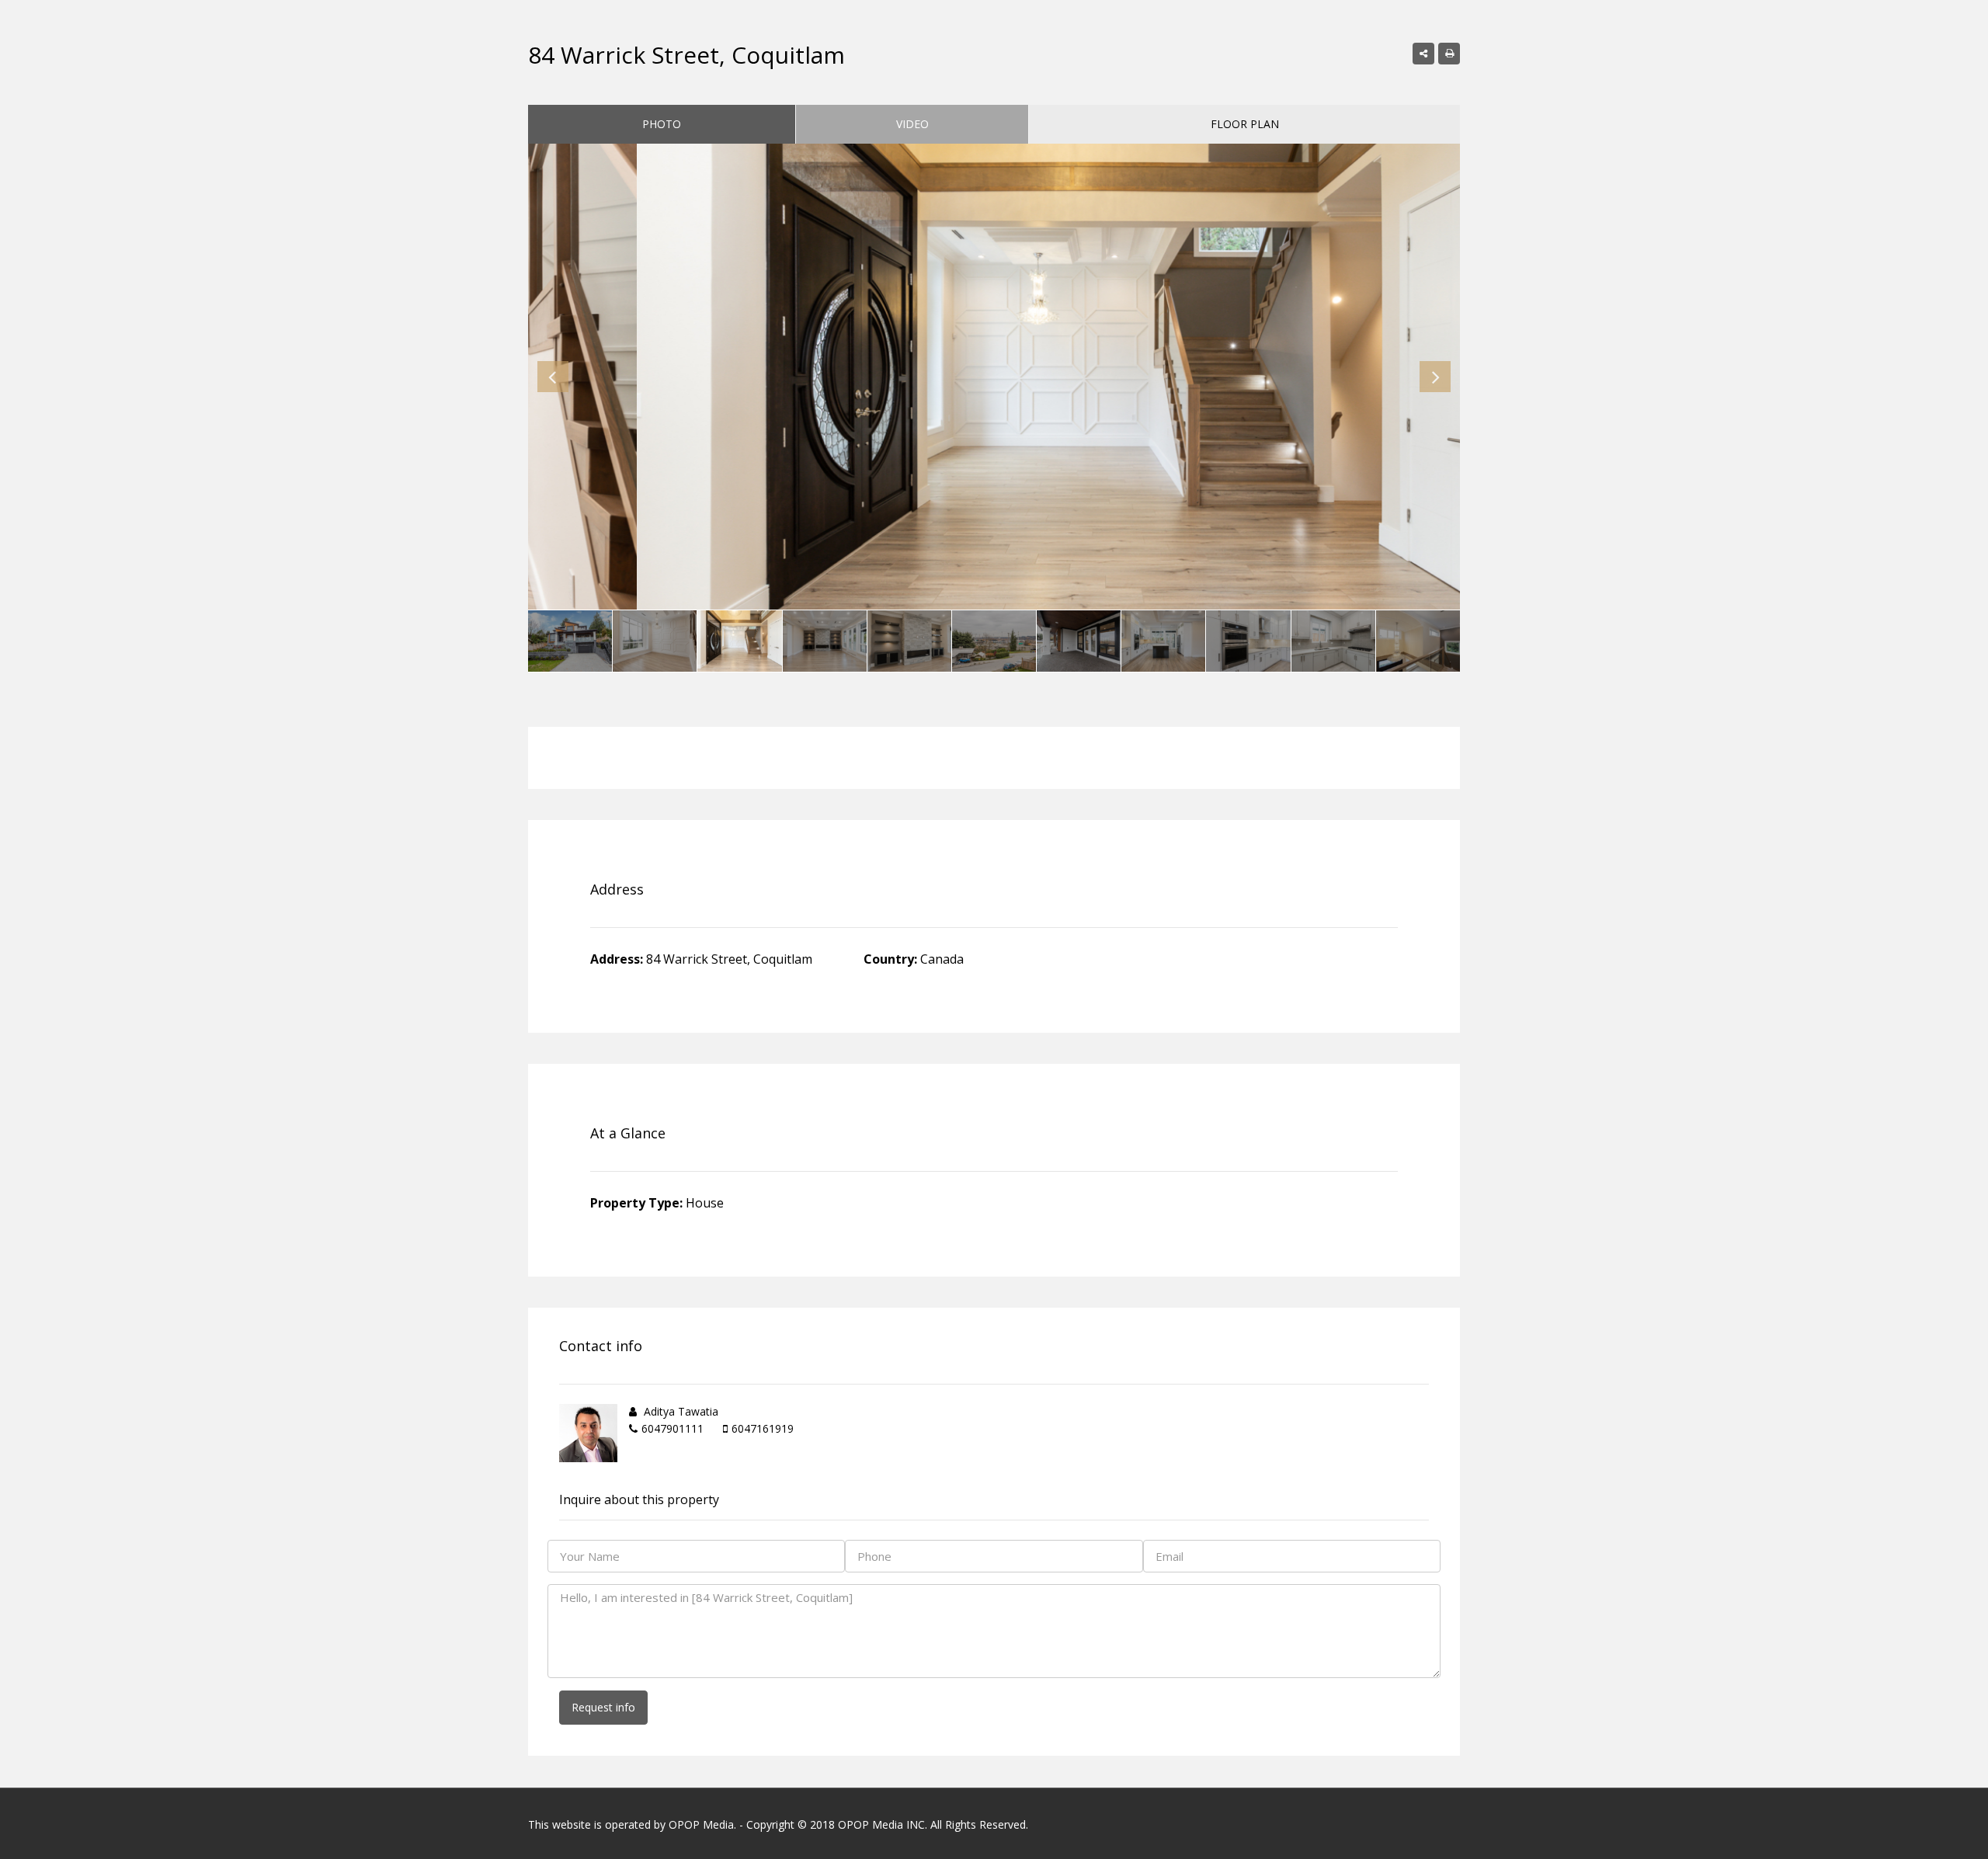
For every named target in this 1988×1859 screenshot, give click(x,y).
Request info (603, 1707)
